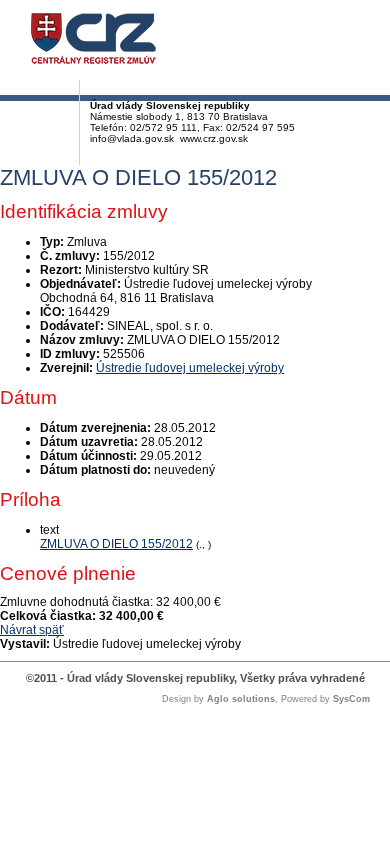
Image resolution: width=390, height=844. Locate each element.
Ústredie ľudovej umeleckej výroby (190, 368)
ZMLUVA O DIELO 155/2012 (116, 544)
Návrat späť (32, 630)
